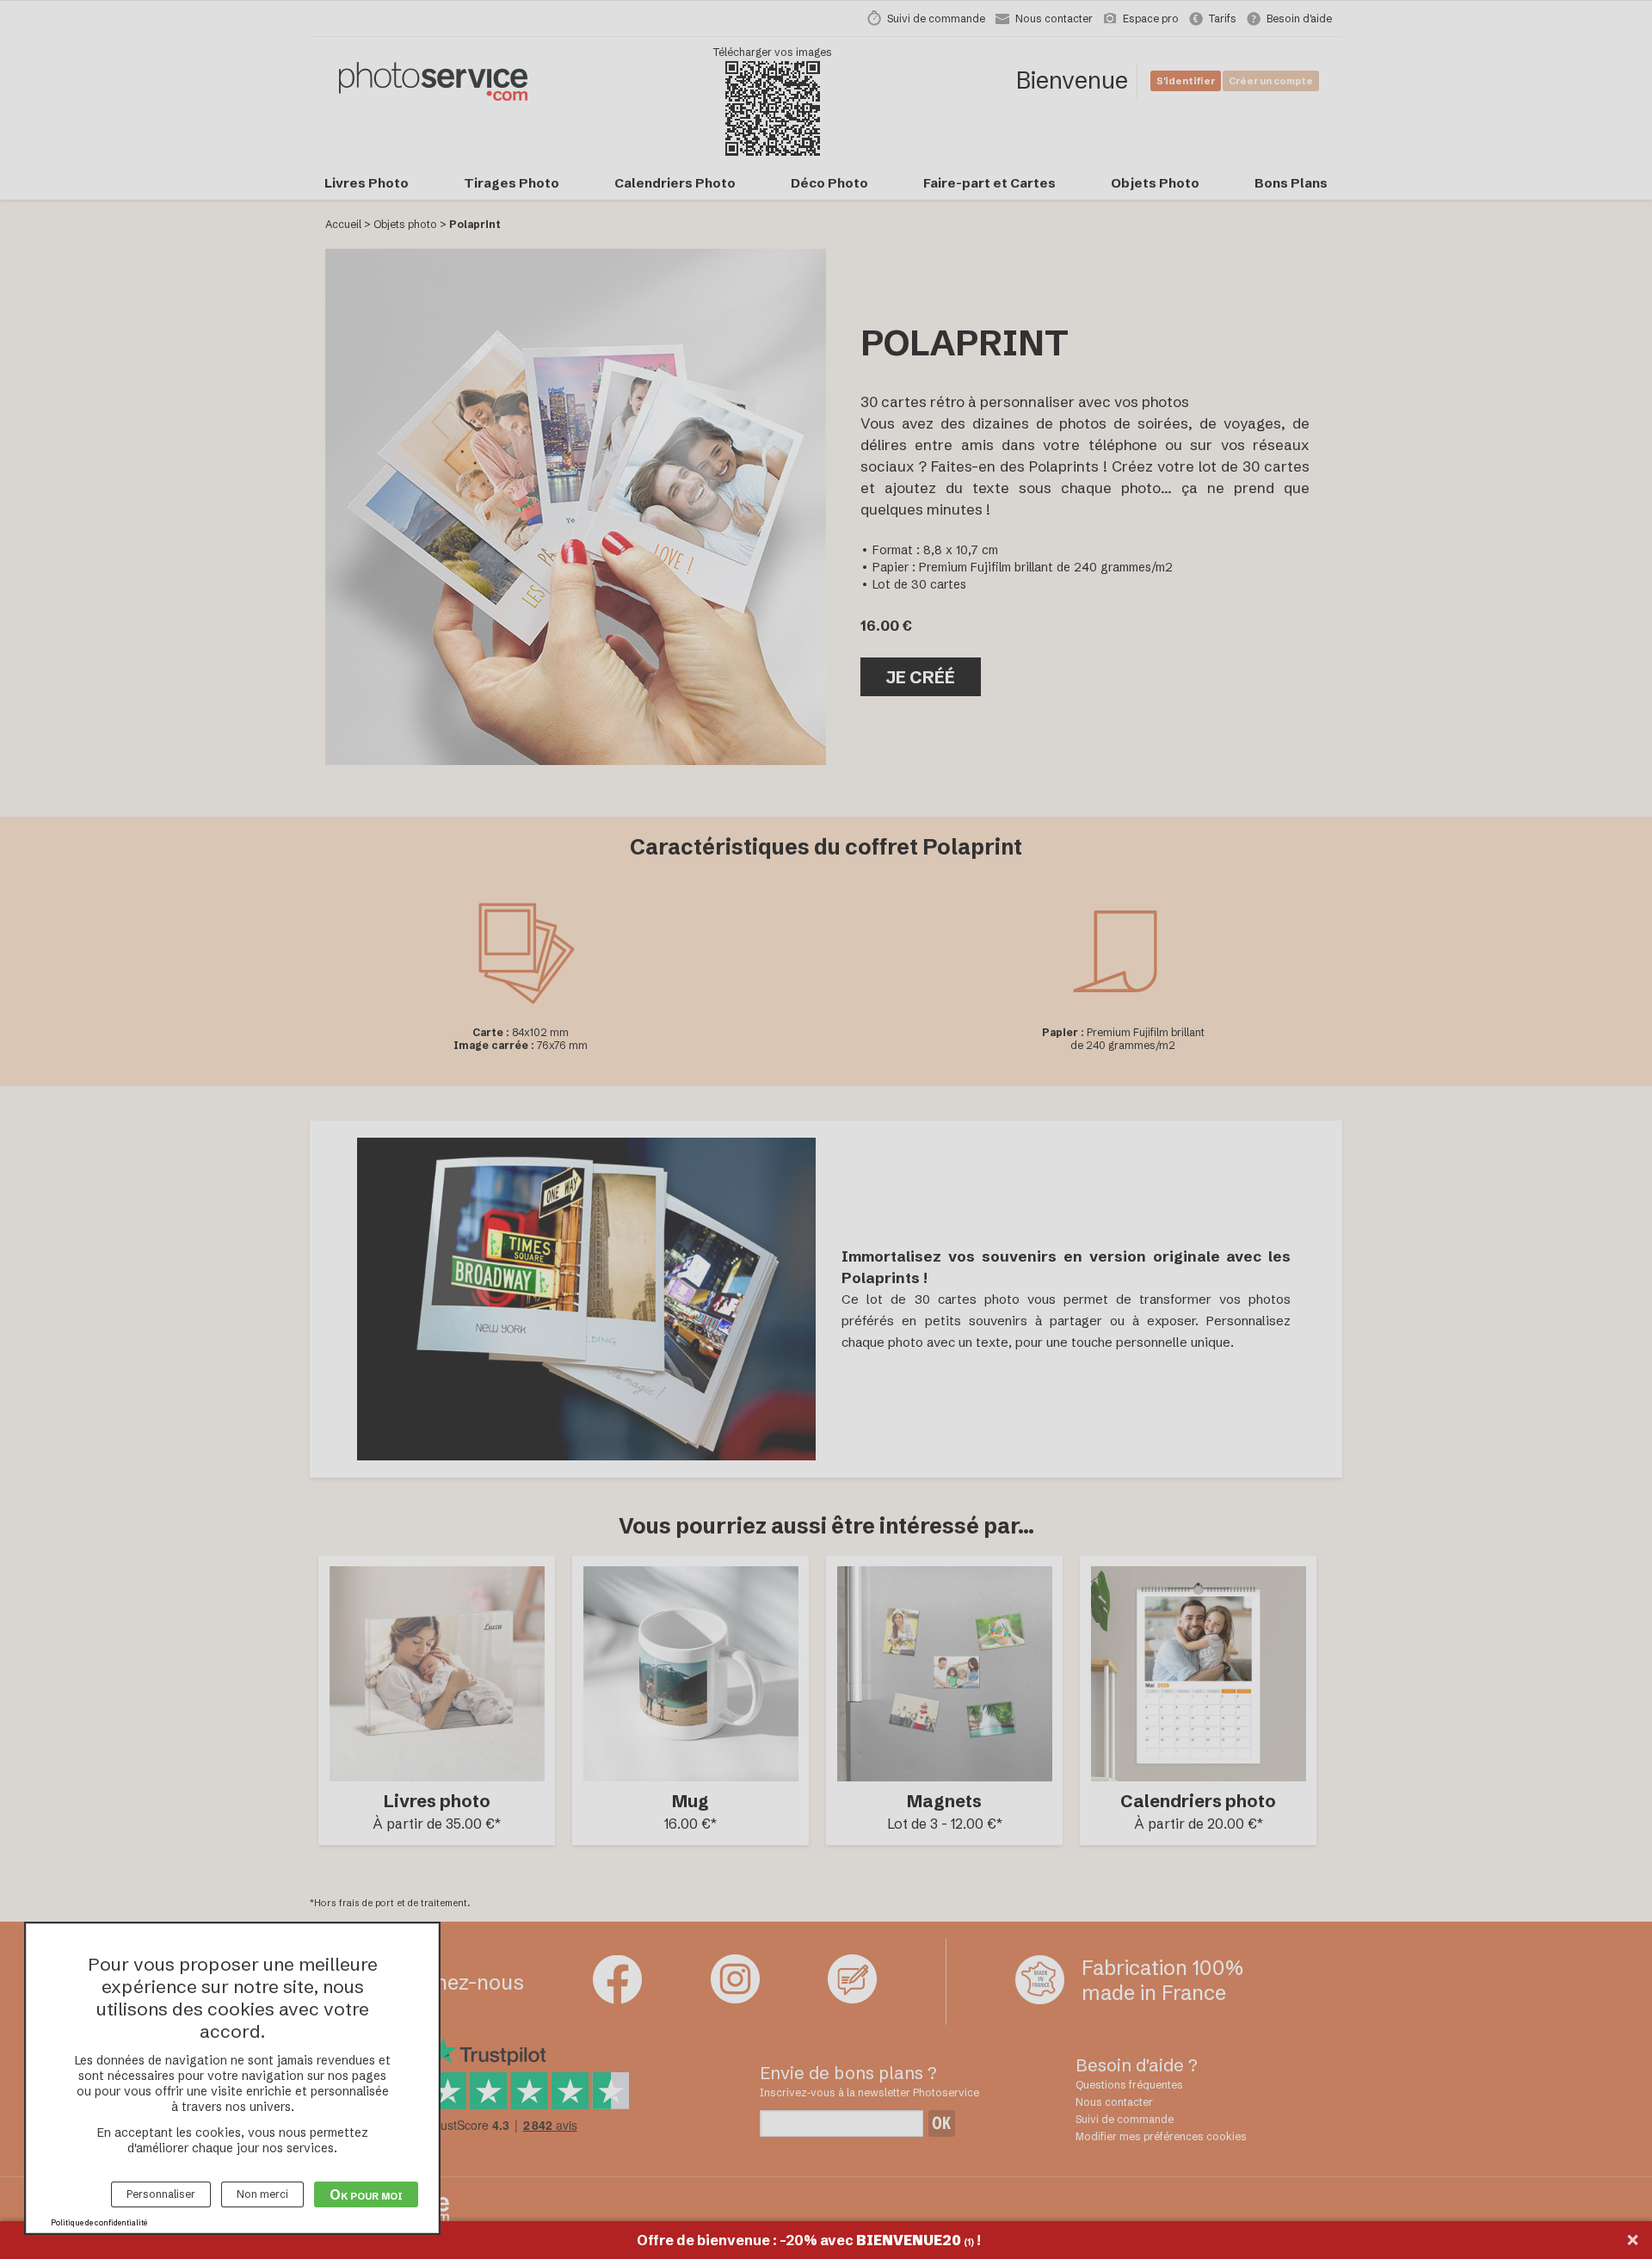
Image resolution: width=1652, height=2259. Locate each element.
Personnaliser (161, 2194)
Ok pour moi (366, 2194)
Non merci (262, 2194)
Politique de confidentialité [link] (99, 2222)
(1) (969, 2242)
